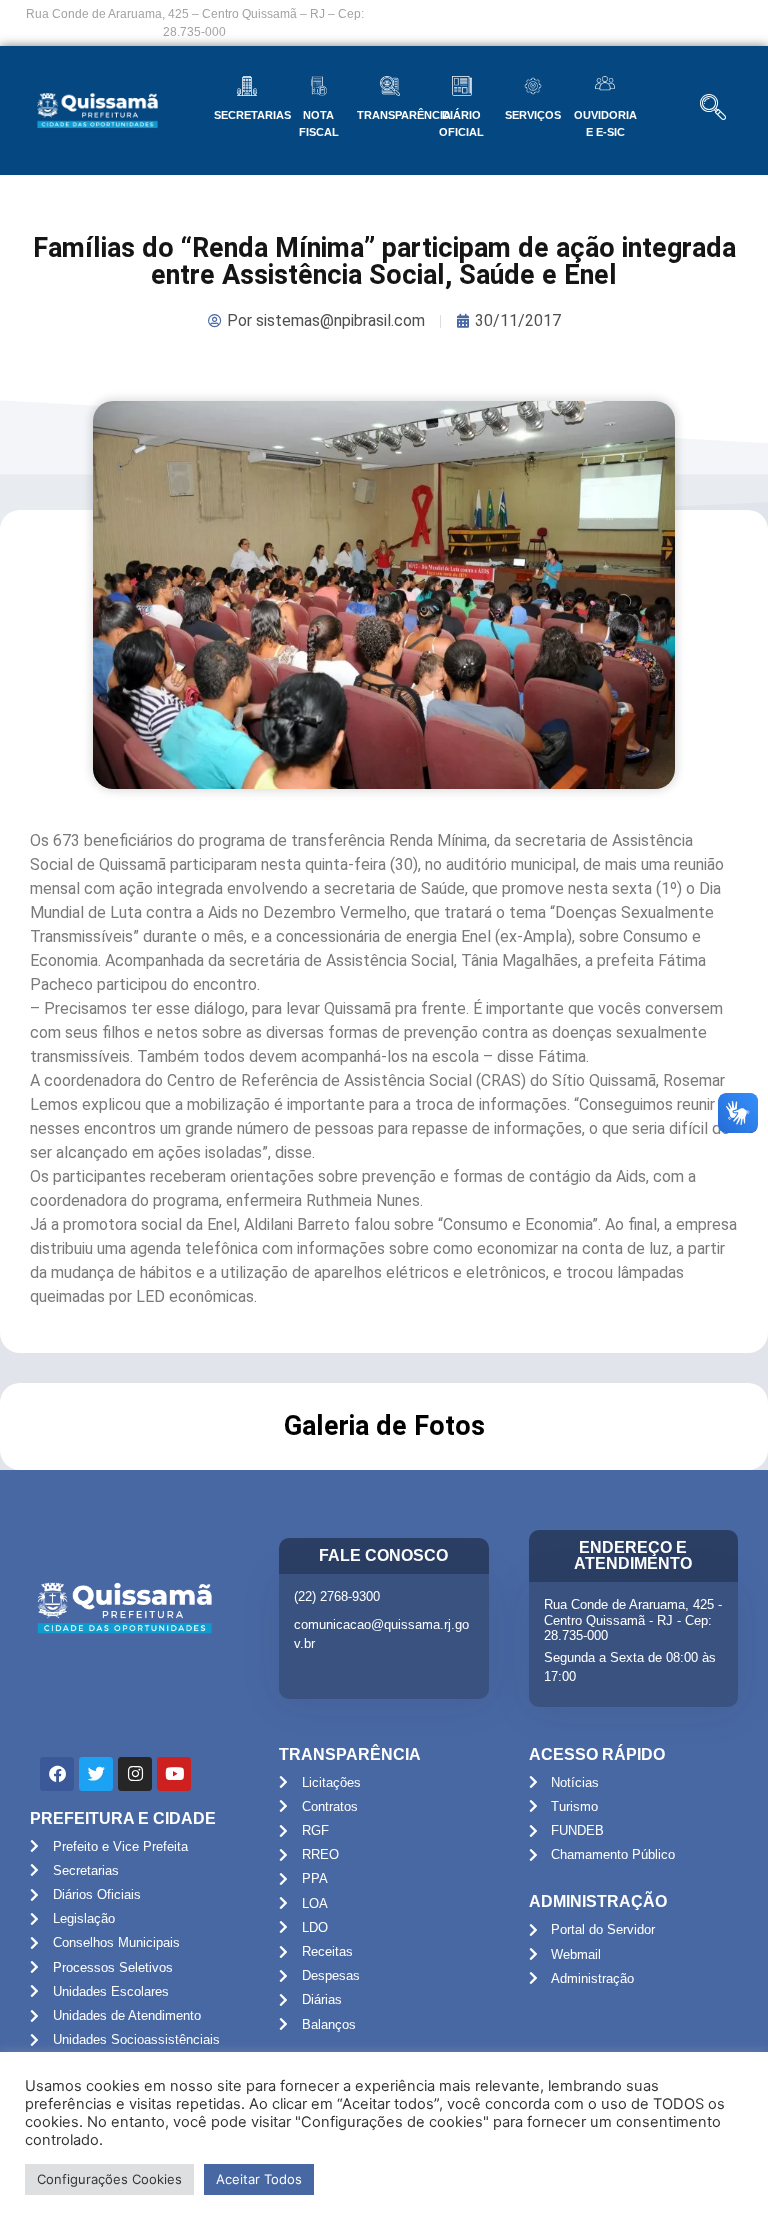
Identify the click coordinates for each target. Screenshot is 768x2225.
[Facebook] (57, 1774)
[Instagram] (135, 1774)
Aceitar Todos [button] (259, 2179)
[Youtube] (174, 1774)
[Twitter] (96, 1774)
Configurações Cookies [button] (109, 2179)
